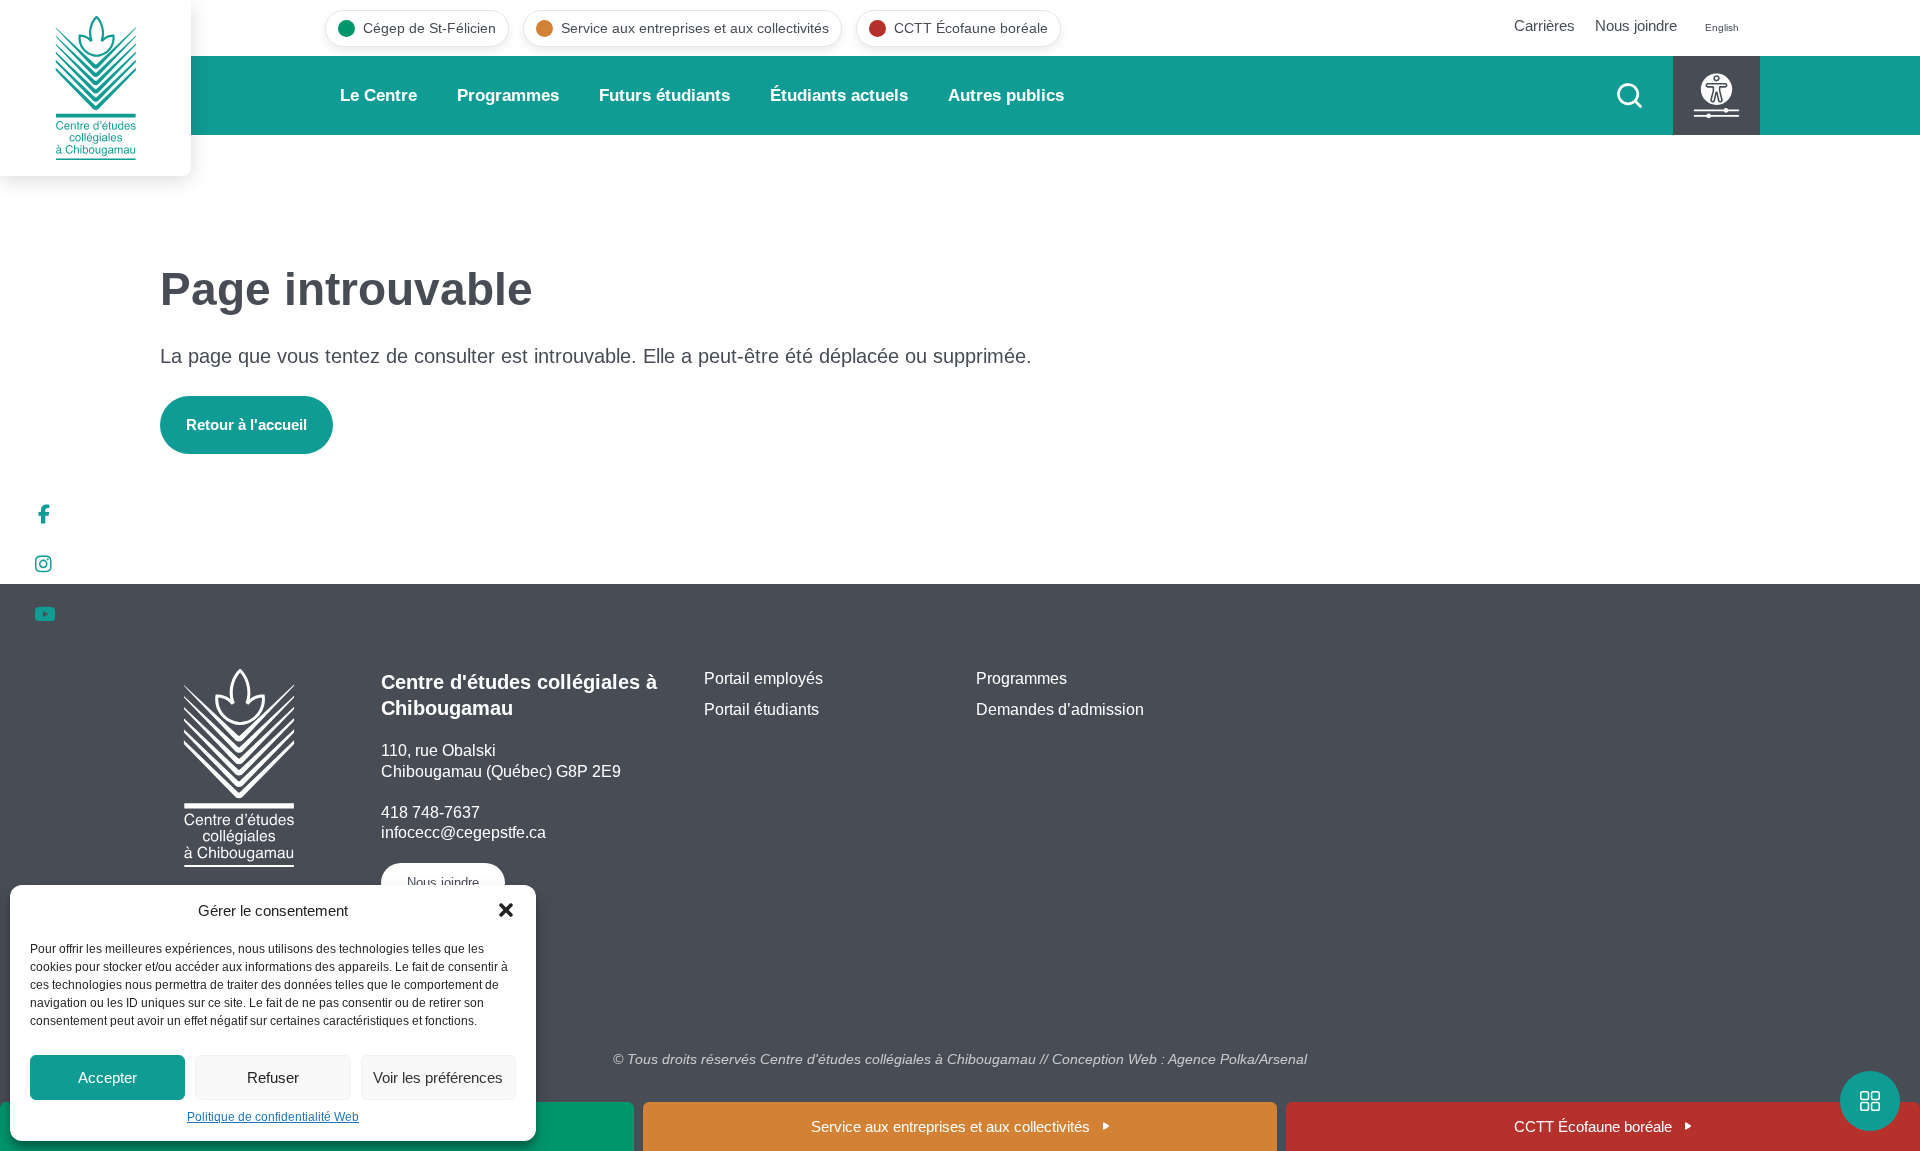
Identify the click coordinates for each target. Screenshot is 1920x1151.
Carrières (1544, 25)
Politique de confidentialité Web (273, 1117)
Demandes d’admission (1060, 709)
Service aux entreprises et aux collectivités (950, 1126)
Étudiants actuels (839, 95)
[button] (506, 910)
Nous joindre (1636, 25)
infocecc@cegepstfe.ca (463, 832)
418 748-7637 (430, 812)
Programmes (508, 95)
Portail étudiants (761, 709)
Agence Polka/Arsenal (1237, 1059)
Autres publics (1006, 95)
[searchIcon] (1629, 95)
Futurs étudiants (664, 95)
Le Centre (378, 95)
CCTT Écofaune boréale (1593, 1126)
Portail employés (763, 678)
